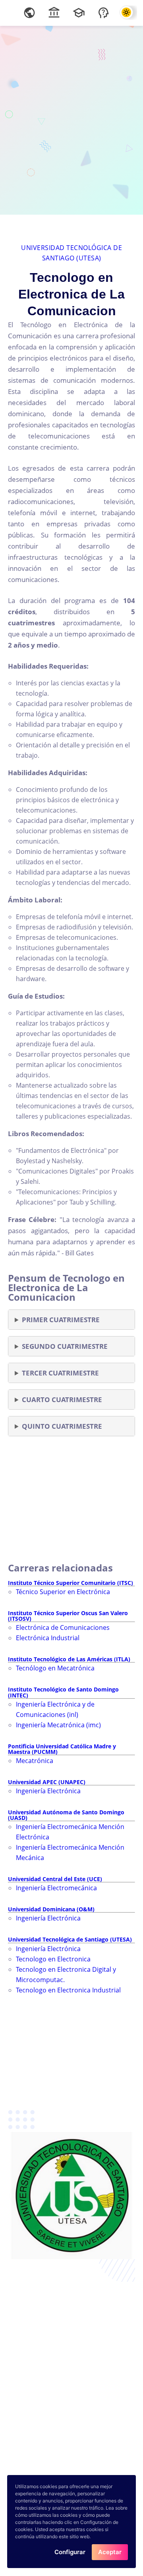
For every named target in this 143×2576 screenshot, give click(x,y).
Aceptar (110, 2552)
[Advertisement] (71, 119)
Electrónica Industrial (48, 1638)
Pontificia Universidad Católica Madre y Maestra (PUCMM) (62, 1749)
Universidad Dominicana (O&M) (51, 1909)
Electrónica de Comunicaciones (63, 1627)
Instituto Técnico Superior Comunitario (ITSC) (71, 1583)
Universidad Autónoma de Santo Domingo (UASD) (66, 1815)
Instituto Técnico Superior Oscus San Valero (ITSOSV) (68, 1616)
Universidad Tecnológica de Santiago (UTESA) (70, 1939)
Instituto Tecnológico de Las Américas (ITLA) (69, 1659)
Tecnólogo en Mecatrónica (55, 1668)
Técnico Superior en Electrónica (63, 1592)
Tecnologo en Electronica (53, 1959)
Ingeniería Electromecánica (56, 1888)
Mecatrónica (35, 1761)
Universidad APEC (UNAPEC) (47, 1782)
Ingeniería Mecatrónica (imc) (58, 1725)
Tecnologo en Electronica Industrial (68, 1990)
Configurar (70, 2552)
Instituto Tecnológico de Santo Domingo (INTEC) (63, 1692)
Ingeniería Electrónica (48, 1791)
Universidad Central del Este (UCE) (55, 1879)
